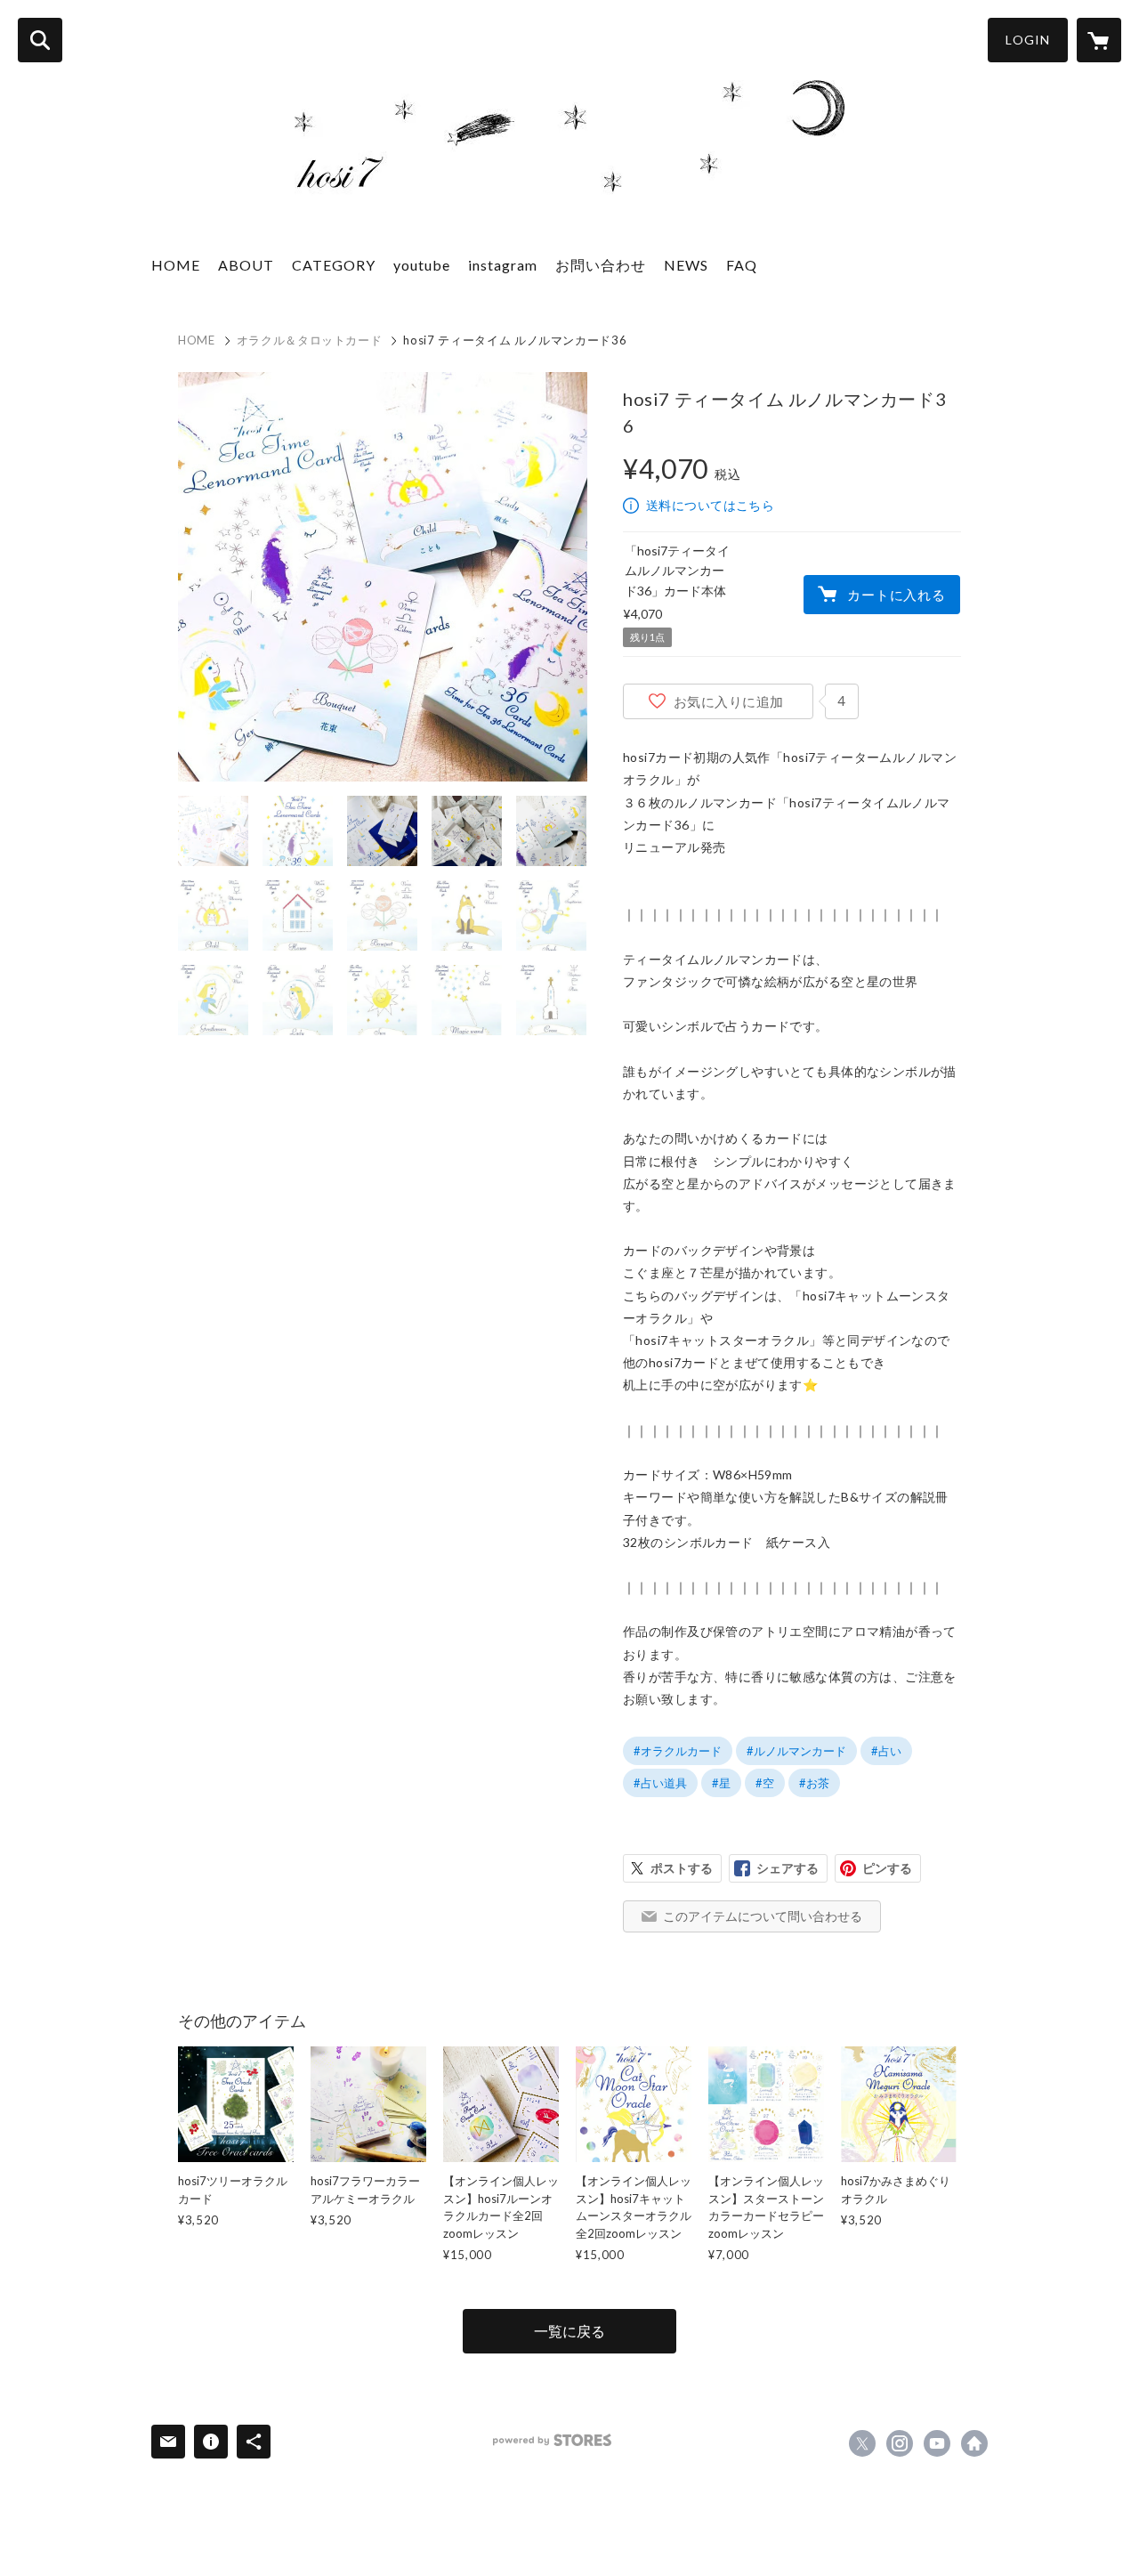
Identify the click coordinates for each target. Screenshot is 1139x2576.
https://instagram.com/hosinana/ (900, 2443)
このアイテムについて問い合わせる (763, 1916)
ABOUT (246, 265)
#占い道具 (660, 1783)
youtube (422, 265)
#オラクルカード (678, 1751)
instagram (503, 265)
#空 (765, 1783)
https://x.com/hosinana (862, 2443)
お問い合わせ (601, 265)
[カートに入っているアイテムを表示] (1099, 40)
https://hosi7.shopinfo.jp (974, 2443)
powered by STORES (552, 2440)
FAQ (742, 265)
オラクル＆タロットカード (310, 340)
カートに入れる (896, 595)
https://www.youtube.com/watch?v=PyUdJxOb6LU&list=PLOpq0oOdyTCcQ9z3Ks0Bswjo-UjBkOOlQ (937, 2443)
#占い (886, 1751)
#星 (721, 1783)
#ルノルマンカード (796, 1751)
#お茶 (814, 1783)
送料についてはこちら (710, 505)
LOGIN (1028, 40)
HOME (176, 265)
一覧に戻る (569, 2331)
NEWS (686, 265)
